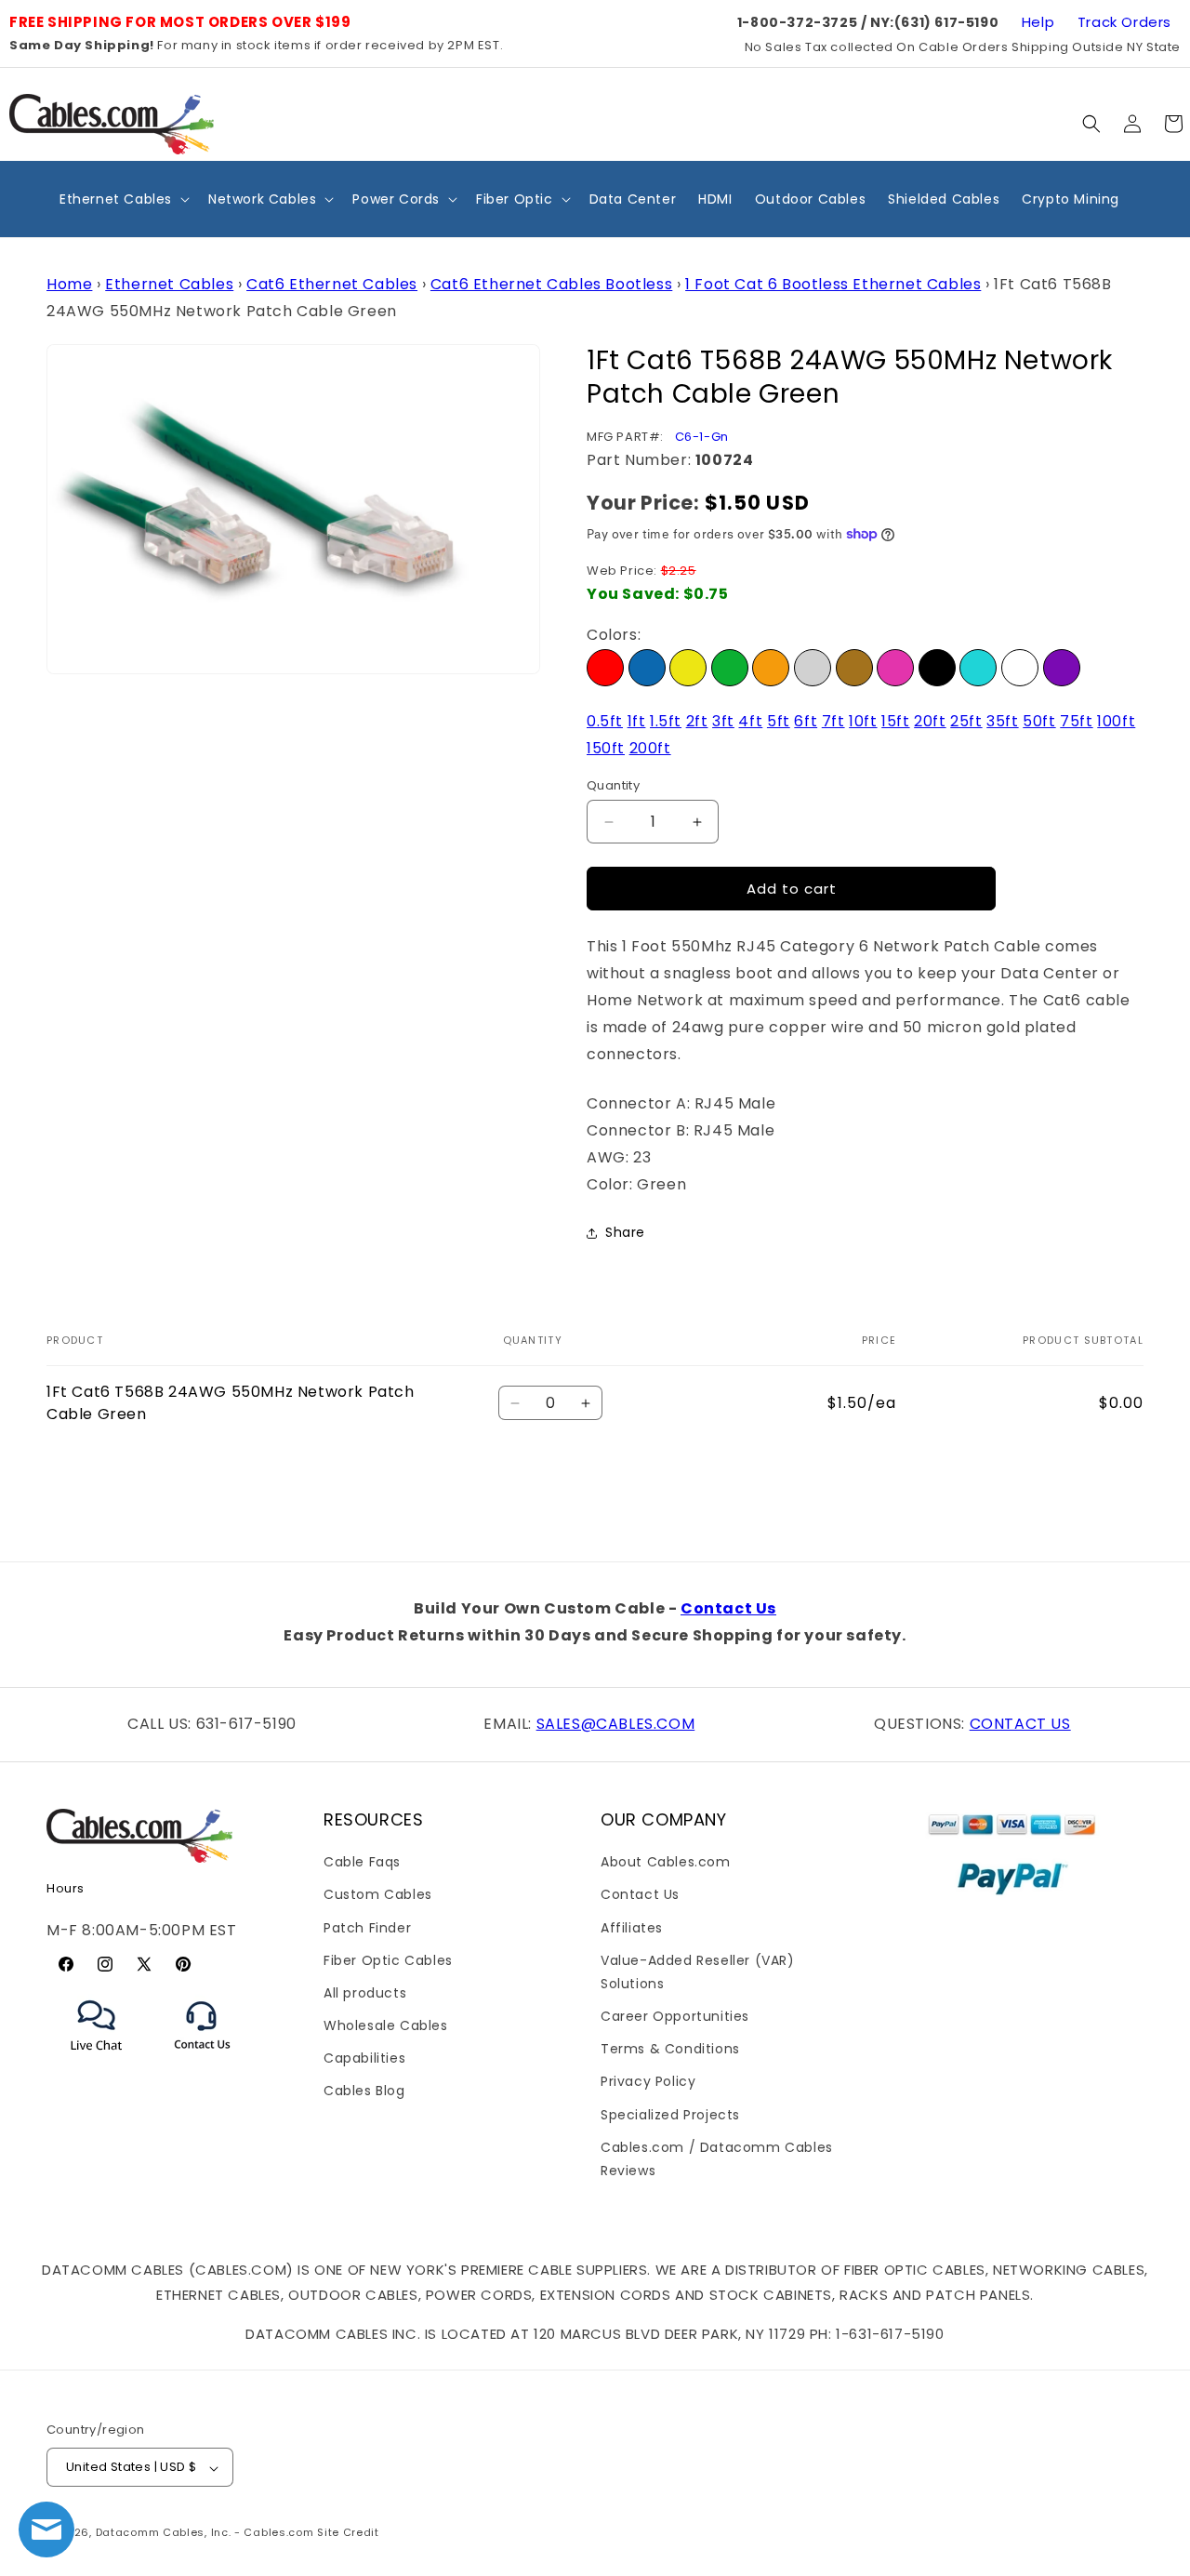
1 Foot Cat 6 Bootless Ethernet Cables (833, 284)
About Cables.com (666, 1862)
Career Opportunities (675, 2016)
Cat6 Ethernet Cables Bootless (551, 284)
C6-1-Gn (702, 437)
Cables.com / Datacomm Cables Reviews (717, 2159)
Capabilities (364, 2058)
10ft (863, 721)
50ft (1039, 721)
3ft (723, 721)
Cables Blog (364, 2091)
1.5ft (666, 721)
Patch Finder (367, 1927)
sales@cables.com (616, 1724)
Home (69, 284)
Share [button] (625, 1232)
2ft (697, 721)
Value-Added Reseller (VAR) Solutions (698, 1972)
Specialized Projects (670, 2115)
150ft (606, 748)
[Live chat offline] (46, 2530)
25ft (966, 721)
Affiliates (632, 1927)
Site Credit (348, 2533)
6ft (806, 721)
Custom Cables (378, 1894)
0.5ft (605, 721)
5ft (779, 721)
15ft (895, 721)
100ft (1116, 721)
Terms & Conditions (670, 2049)
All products (365, 1993)
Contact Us (728, 1608)
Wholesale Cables (386, 2025)
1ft (637, 721)
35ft (1002, 721)
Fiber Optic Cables (388, 1960)
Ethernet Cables (169, 284)
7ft (833, 721)
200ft (650, 748)
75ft (1076, 721)
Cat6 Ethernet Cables (332, 284)
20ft (930, 721)
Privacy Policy (648, 2081)
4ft (750, 721)
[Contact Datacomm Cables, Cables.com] (203, 2061)
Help (1038, 22)
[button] (1091, 124)
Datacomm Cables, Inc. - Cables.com (205, 2533)
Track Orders (1124, 22)
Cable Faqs (362, 1862)
